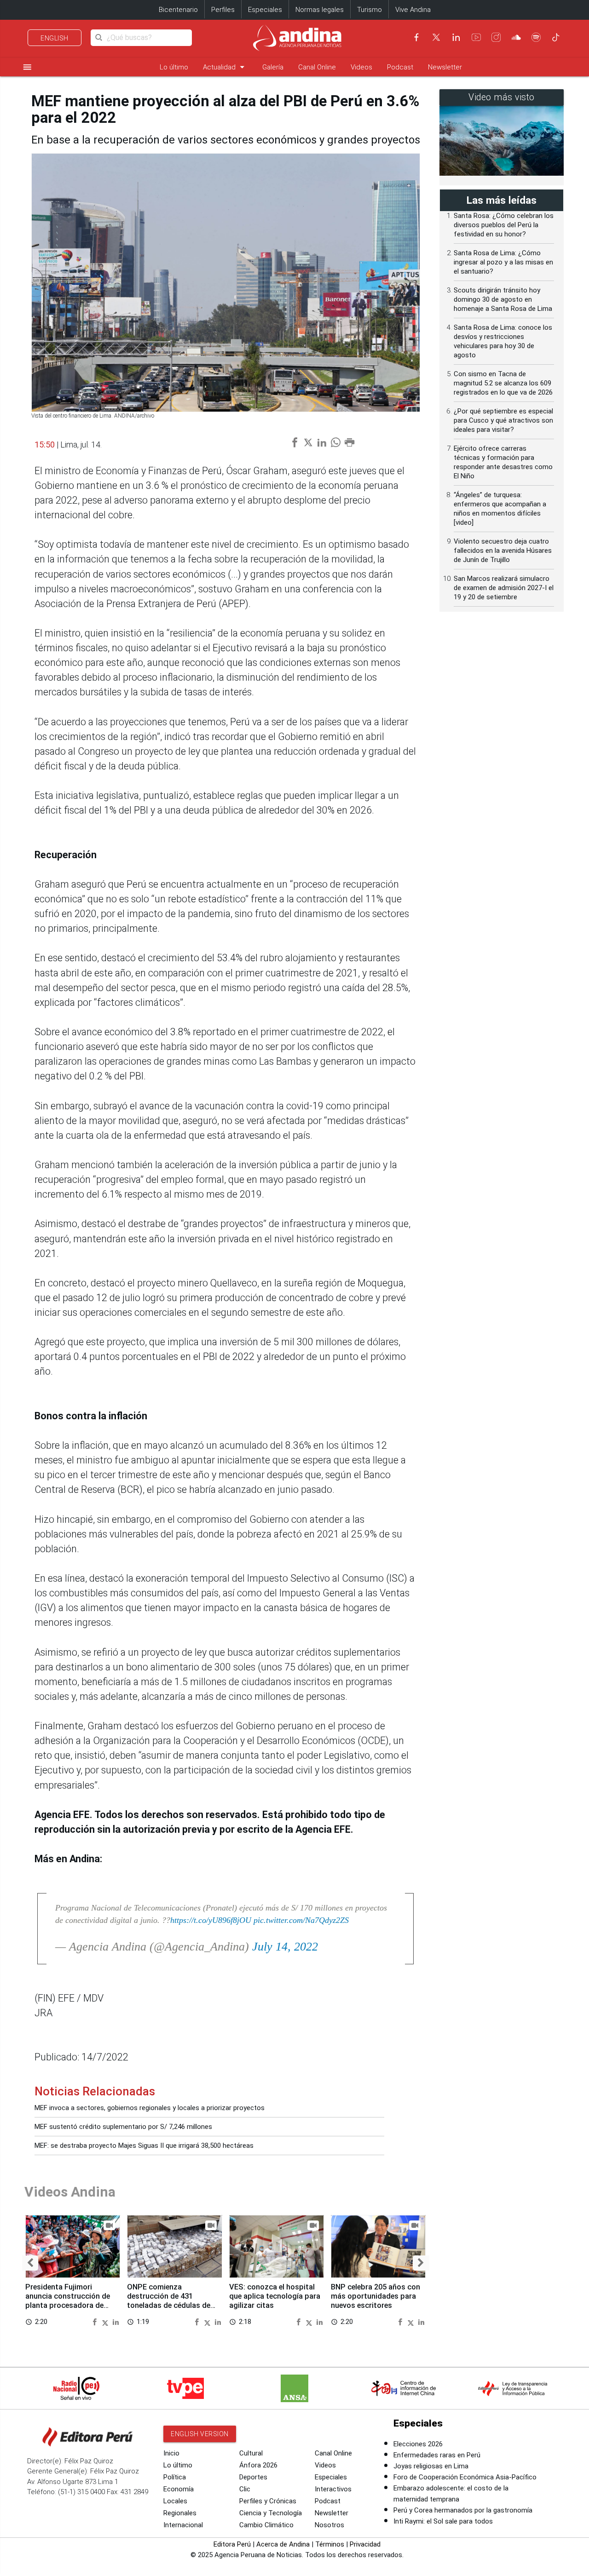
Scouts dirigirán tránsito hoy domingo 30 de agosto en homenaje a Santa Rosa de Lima (503, 299)
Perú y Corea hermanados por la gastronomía (463, 2510)
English (55, 38)
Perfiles (223, 10)
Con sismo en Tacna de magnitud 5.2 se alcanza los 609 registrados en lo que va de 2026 (503, 383)
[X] (436, 37)
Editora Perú (232, 2544)
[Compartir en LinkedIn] (116, 2321)
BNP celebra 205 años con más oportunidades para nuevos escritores (375, 2296)
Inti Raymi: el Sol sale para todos (443, 2521)
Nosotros (329, 2525)
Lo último (174, 67)
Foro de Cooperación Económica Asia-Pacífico (465, 2477)
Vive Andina (413, 10)
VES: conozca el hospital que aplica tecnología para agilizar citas (275, 2296)
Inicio (171, 2453)
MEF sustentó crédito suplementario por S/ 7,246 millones (123, 2127)
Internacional (183, 2525)
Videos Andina (70, 2192)
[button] (30, 2263)
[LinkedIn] (456, 37)
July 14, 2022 (285, 1947)
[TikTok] (556, 37)
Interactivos (333, 2489)
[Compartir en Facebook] (96, 2321)
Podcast (400, 67)
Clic (245, 2489)
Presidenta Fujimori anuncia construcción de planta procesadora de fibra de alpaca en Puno (68, 2301)
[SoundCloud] (516, 37)
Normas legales (320, 10)
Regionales (180, 2513)
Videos (361, 67)
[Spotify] (536, 37)
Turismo (370, 10)
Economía (179, 2489)
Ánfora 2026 (258, 2465)
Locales (175, 2501)
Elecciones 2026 (418, 2444)
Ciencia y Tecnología (271, 2513)
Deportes (253, 2477)
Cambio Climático (266, 2525)
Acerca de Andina (283, 2544)
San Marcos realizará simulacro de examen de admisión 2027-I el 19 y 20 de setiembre (504, 588)
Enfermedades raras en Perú (437, 2455)
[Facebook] (416, 37)
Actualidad (225, 67)
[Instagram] (496, 37)
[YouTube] (476, 37)
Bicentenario (178, 10)
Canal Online (317, 67)
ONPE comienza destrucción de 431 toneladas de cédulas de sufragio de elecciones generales (169, 2305)
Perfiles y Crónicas (268, 2501)
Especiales (265, 10)
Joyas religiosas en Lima (431, 2466)
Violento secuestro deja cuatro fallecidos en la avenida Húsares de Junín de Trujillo (503, 551)
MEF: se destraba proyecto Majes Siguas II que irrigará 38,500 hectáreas (144, 2146)
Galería (273, 67)
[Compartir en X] (106, 2321)
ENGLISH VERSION (200, 2434)
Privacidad (365, 2544)
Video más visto (502, 97)
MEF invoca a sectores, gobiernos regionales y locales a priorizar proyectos (150, 2108)
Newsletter (445, 67)
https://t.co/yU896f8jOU (211, 1920)
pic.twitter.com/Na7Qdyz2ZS (301, 1920)
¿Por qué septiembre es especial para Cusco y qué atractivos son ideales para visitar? (503, 420)
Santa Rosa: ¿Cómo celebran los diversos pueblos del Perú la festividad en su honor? (504, 225)
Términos (330, 2544)
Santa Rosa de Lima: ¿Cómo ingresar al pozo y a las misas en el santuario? (503, 262)
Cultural (251, 2453)
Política (175, 2477)
